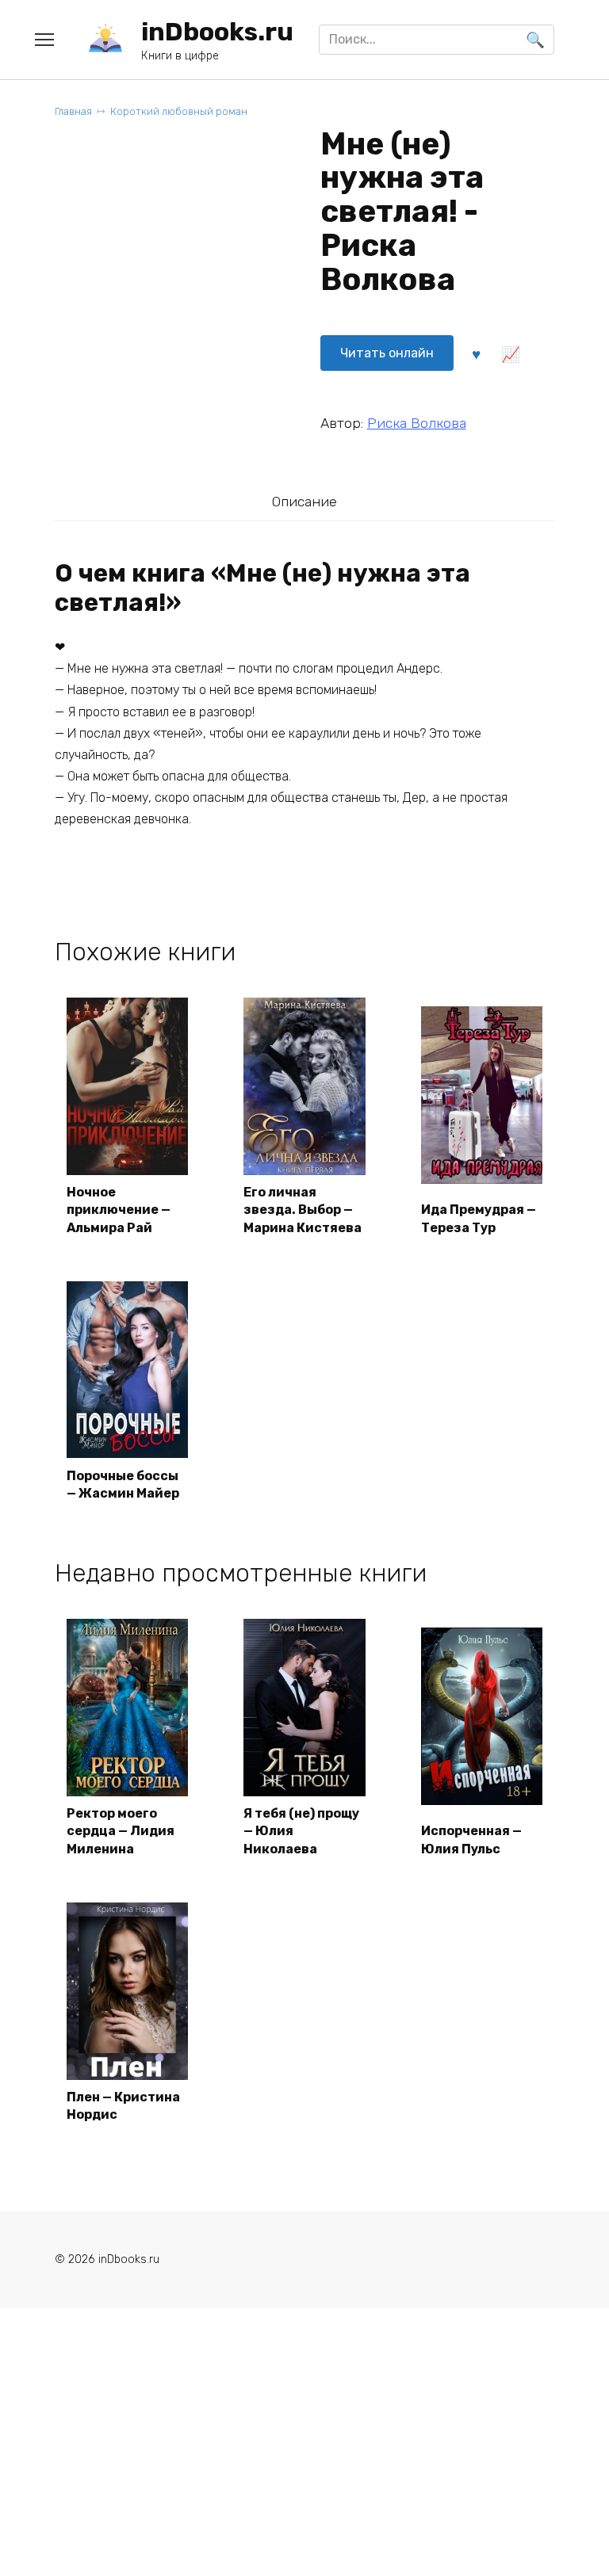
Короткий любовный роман (179, 111)
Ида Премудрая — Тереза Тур (479, 1218)
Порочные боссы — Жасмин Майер (123, 1485)
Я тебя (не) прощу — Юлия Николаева (301, 1831)
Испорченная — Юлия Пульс (471, 1839)
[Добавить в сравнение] (511, 353)
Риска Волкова (417, 423)
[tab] (304, 501)
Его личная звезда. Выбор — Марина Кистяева (303, 1210)
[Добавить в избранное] (477, 353)
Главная (73, 111)
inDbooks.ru (217, 32)
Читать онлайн (387, 353)
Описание (304, 502)
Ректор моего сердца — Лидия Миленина (121, 1831)
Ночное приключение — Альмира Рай (119, 1210)
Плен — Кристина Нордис (123, 2106)
